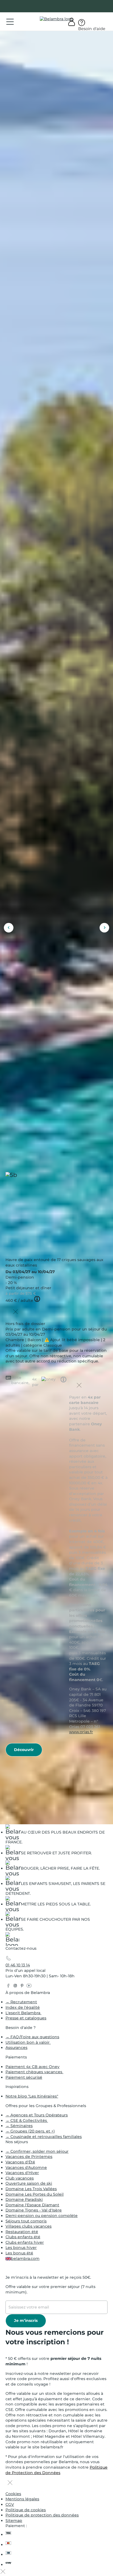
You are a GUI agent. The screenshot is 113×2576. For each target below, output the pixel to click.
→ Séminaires (19, 2126)
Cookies (13, 2494)
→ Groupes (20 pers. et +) (30, 2131)
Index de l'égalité (23, 2007)
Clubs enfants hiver (25, 2242)
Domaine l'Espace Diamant (32, 2205)
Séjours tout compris (26, 2221)
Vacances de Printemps (29, 2157)
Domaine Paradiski (24, 2199)
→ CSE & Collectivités (27, 2120)
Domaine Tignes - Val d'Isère (34, 2210)
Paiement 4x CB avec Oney (33, 2067)
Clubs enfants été (23, 2237)
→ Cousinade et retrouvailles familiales (44, 2137)
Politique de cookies (26, 2510)
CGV (10, 2504)
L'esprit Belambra (23, 2013)
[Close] (15, 1312)
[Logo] (56, 19)
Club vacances (20, 2178)
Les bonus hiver (21, 2248)
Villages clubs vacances (29, 2226)
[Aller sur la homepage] (12, 1940)
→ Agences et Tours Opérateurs (37, 2115)
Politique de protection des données (42, 2515)
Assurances (16, 2048)
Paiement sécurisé (24, 2077)
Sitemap (14, 2521)
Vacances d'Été (20, 2162)
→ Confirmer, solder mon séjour (37, 2151)
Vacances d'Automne (26, 2167)
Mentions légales (22, 2499)
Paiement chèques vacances (34, 2072)
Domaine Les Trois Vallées (31, 2189)
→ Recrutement (21, 2002)
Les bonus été (19, 2253)
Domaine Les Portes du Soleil (35, 2194)
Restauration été (22, 2232)
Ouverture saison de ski (29, 2183)
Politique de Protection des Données (56, 2470)
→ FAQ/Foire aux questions (32, 2037)
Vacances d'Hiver (22, 2173)
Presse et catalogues (26, 2018)
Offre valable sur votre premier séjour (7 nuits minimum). (50, 2289)
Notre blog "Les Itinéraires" (32, 2096)
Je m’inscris (26, 2321)
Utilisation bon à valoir (28, 2042)
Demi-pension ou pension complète (42, 2216)
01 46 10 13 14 (18, 1965)
